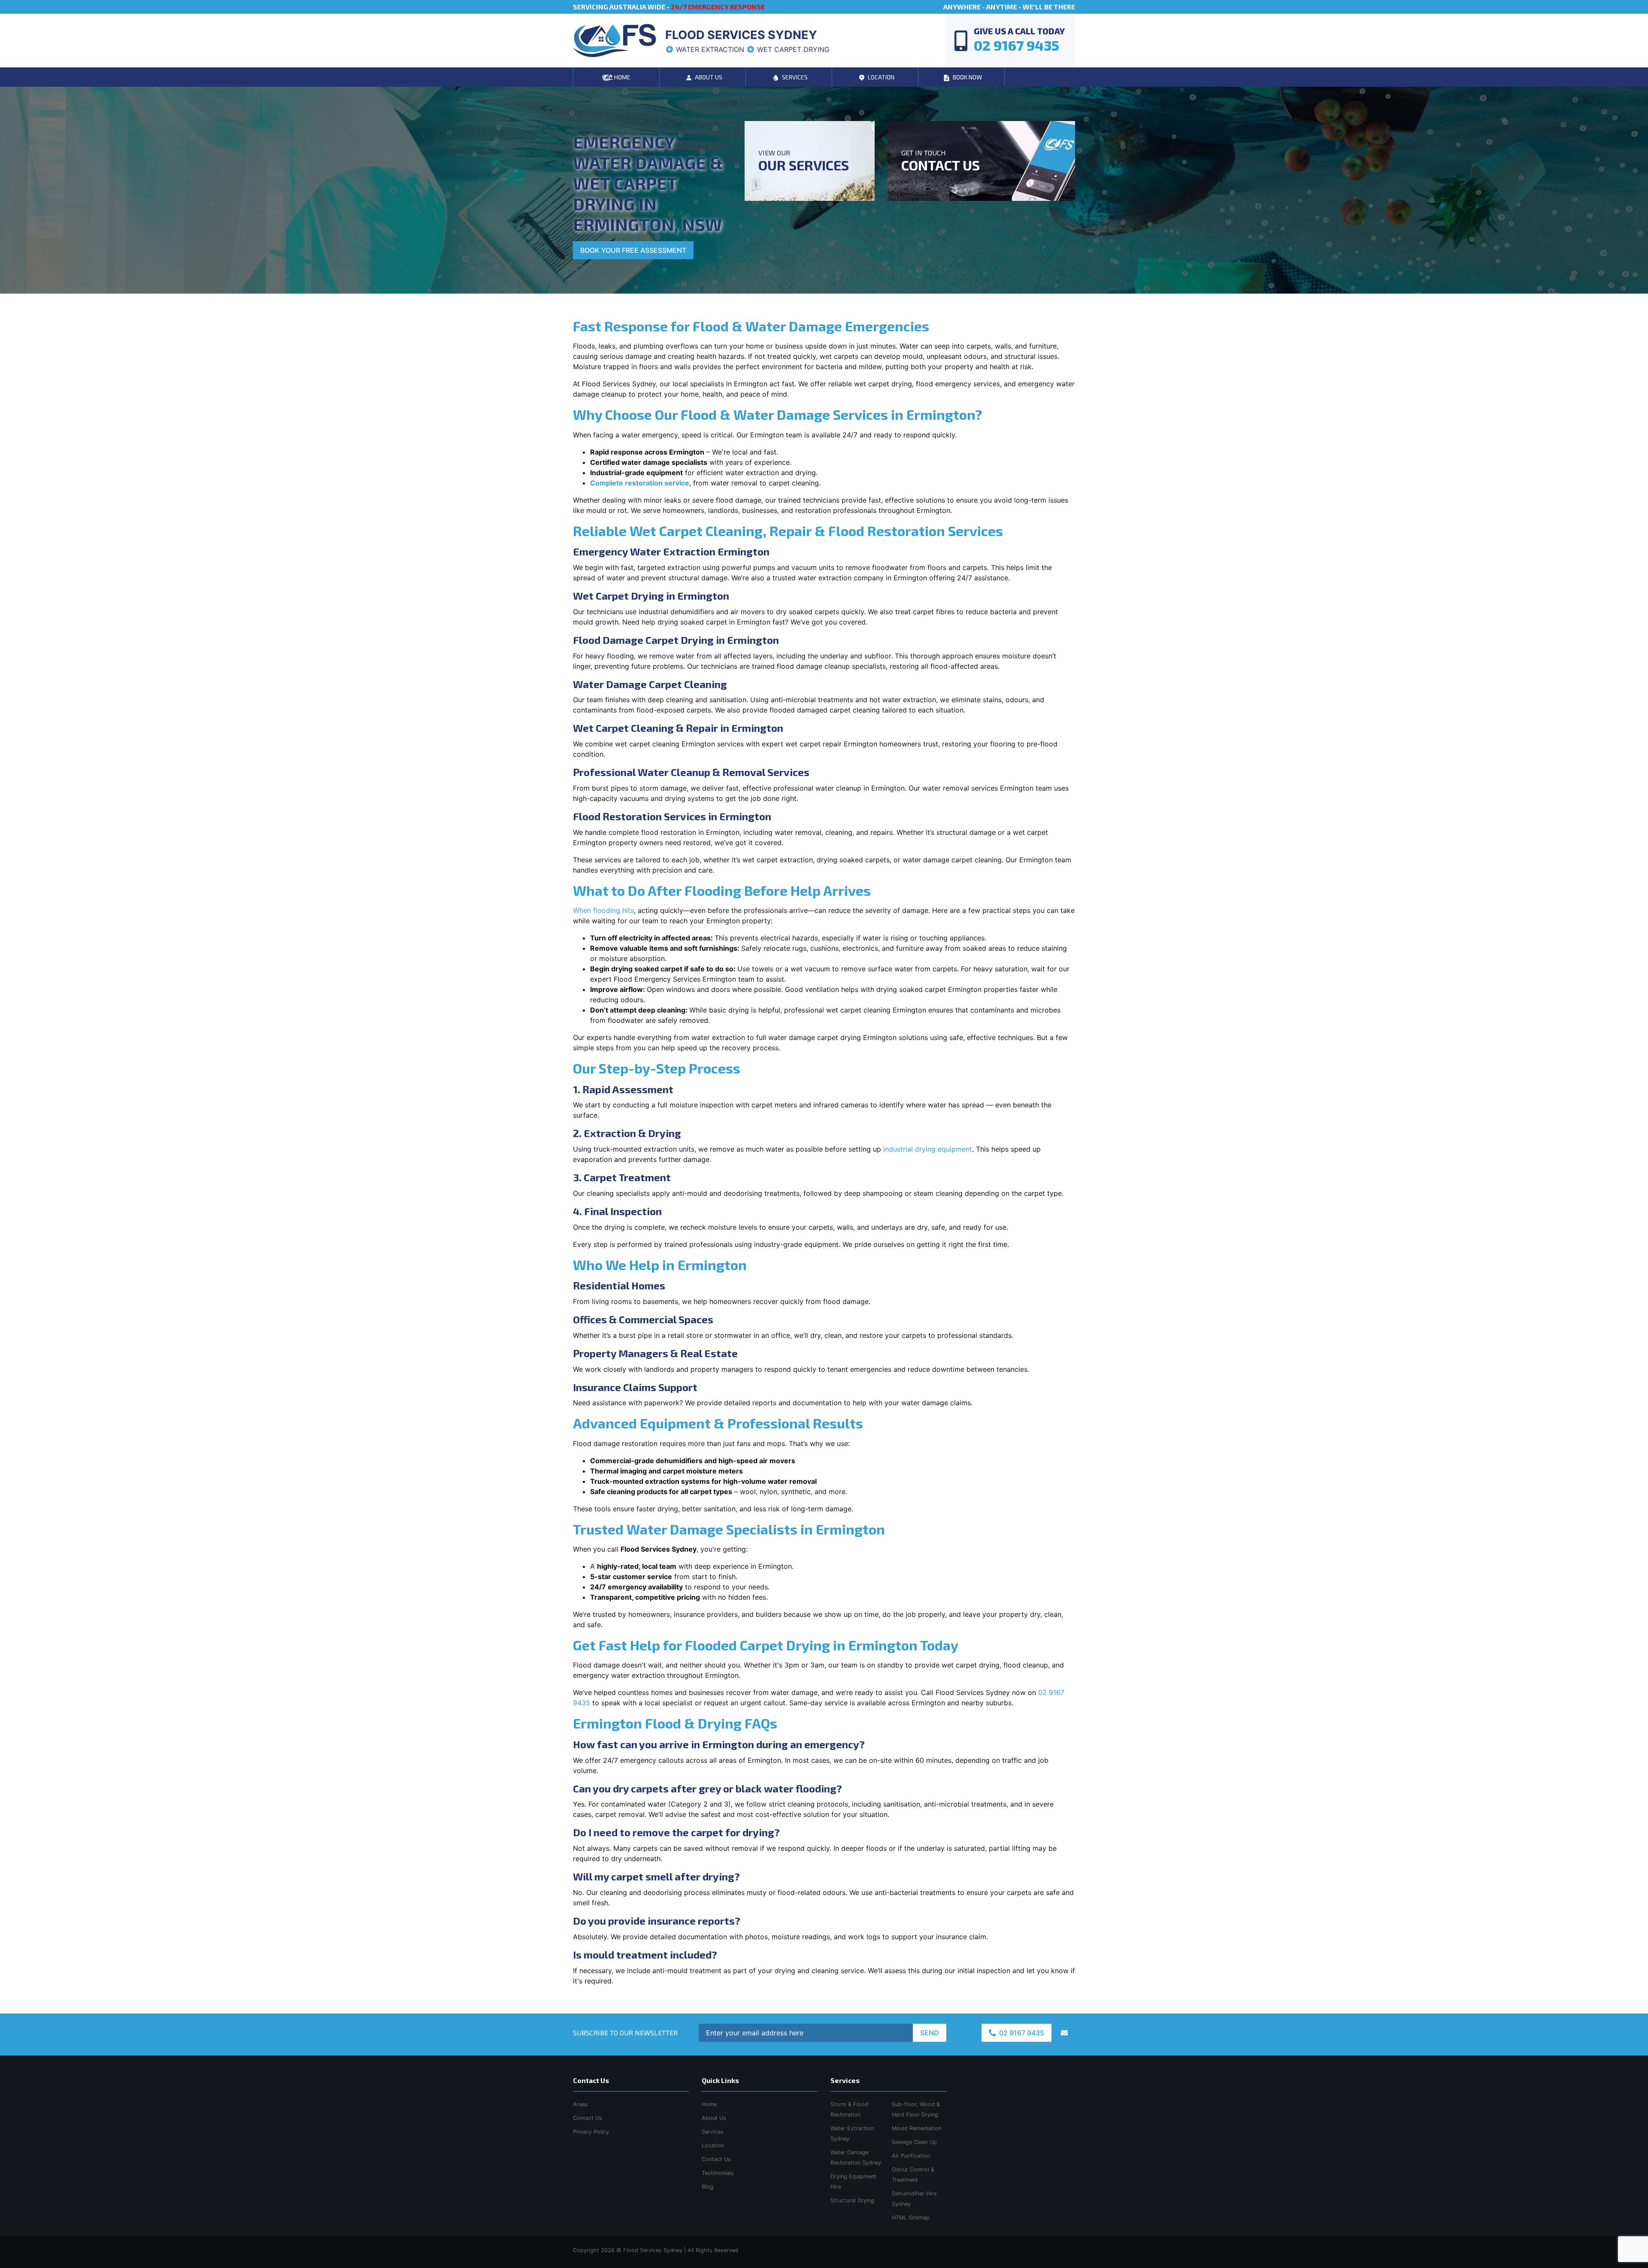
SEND (930, 2033)
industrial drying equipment (928, 1149)
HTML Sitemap (911, 2218)
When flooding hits (603, 910)
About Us (714, 2118)
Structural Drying (852, 2200)
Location (713, 2145)
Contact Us (716, 2159)
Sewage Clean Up (914, 2142)
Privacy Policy (591, 2132)
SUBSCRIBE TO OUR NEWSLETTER (625, 2033)
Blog (707, 2187)
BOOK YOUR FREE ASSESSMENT (633, 250)
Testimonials (718, 2173)
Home (709, 2104)
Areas (580, 2104)
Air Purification (911, 2156)
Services (713, 2132)
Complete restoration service (640, 483)
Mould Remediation (916, 2128)
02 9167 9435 (1021, 2033)
